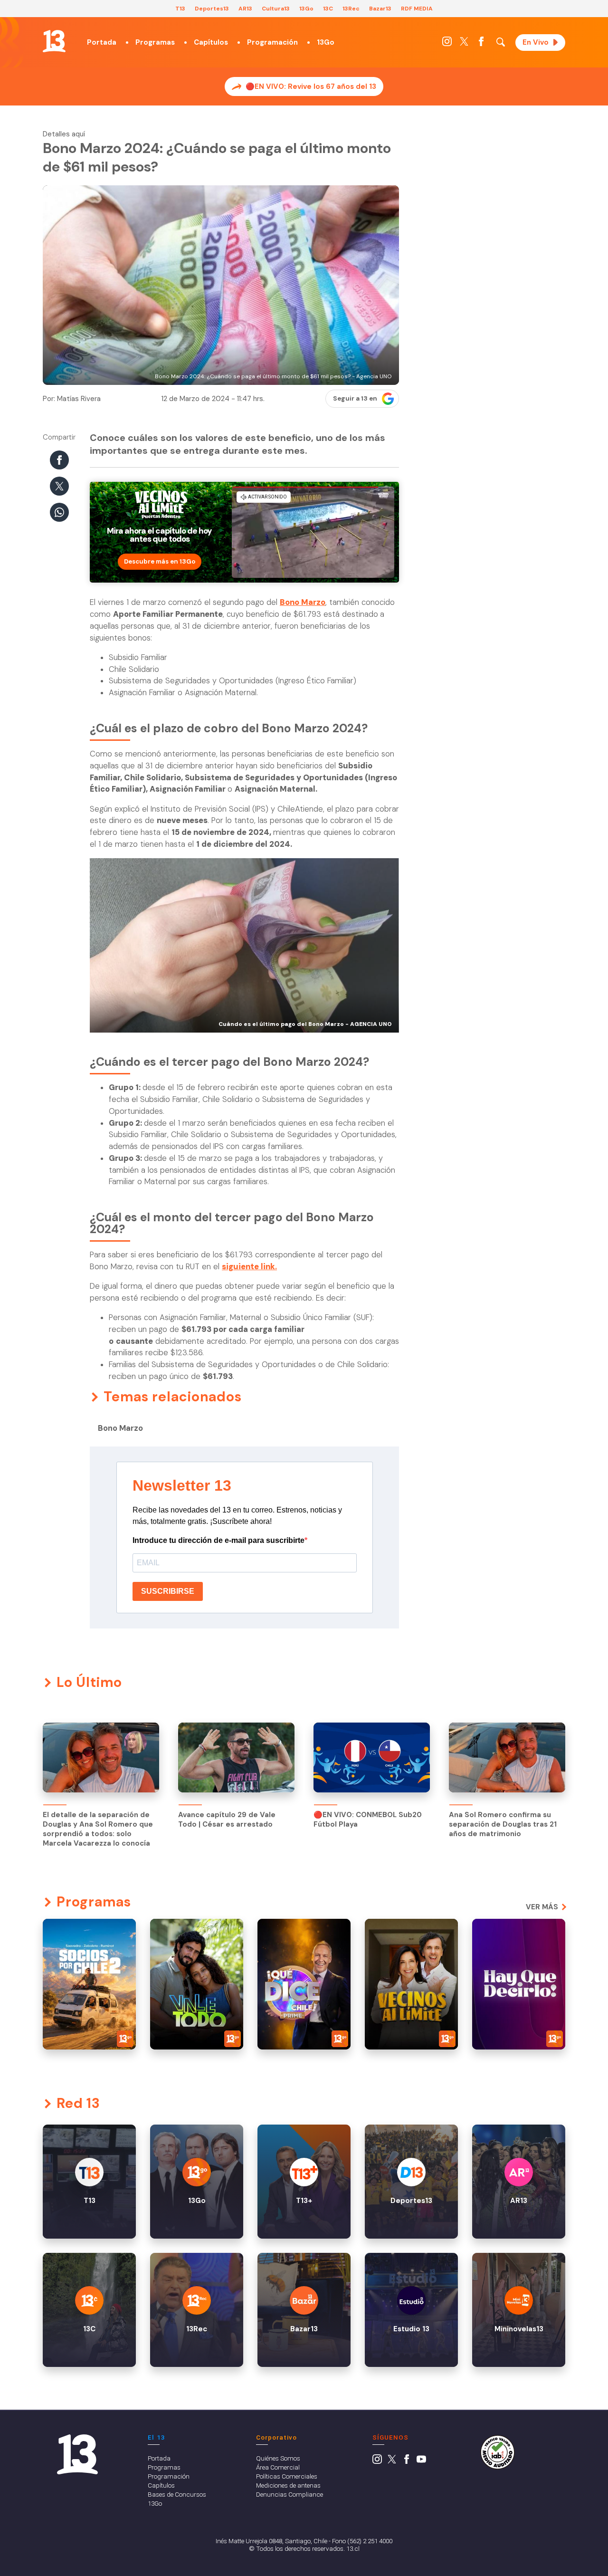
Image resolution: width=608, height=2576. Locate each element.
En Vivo (536, 42)
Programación (272, 42)
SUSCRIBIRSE (168, 1591)
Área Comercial (278, 2467)
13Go (306, 9)
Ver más (542, 1907)
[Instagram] (447, 44)
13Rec (351, 9)
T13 (180, 9)
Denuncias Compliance (290, 2494)
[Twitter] (464, 44)
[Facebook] (481, 44)
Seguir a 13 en (355, 398)
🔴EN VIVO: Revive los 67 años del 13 (311, 86)
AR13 (245, 9)
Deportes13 (212, 9)
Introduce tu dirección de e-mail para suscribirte (218, 1540)
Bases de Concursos (177, 2494)
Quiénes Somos (278, 2458)
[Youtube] (421, 2461)
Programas (155, 42)
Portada (102, 42)
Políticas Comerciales (287, 2476)
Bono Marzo (120, 1428)
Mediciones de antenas (288, 2485)
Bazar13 (380, 9)
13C (328, 9)
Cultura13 (276, 9)
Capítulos (211, 42)
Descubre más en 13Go (160, 561)
